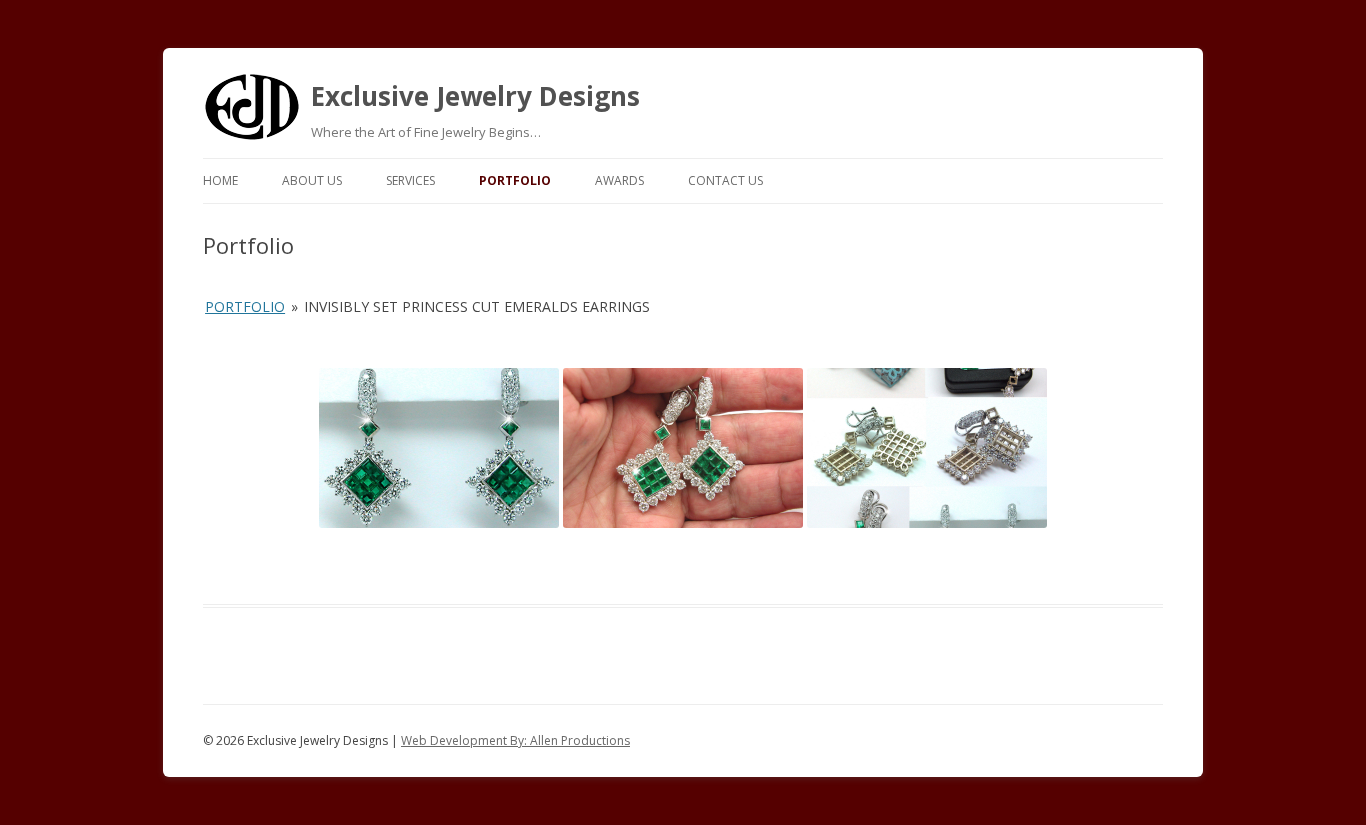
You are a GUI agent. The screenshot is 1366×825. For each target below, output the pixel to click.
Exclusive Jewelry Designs (475, 96)
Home (220, 180)
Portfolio (515, 180)
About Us (312, 180)
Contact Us (725, 180)
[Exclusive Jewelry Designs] (252, 136)
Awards (619, 180)
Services (410, 180)
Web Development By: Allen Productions (515, 740)
